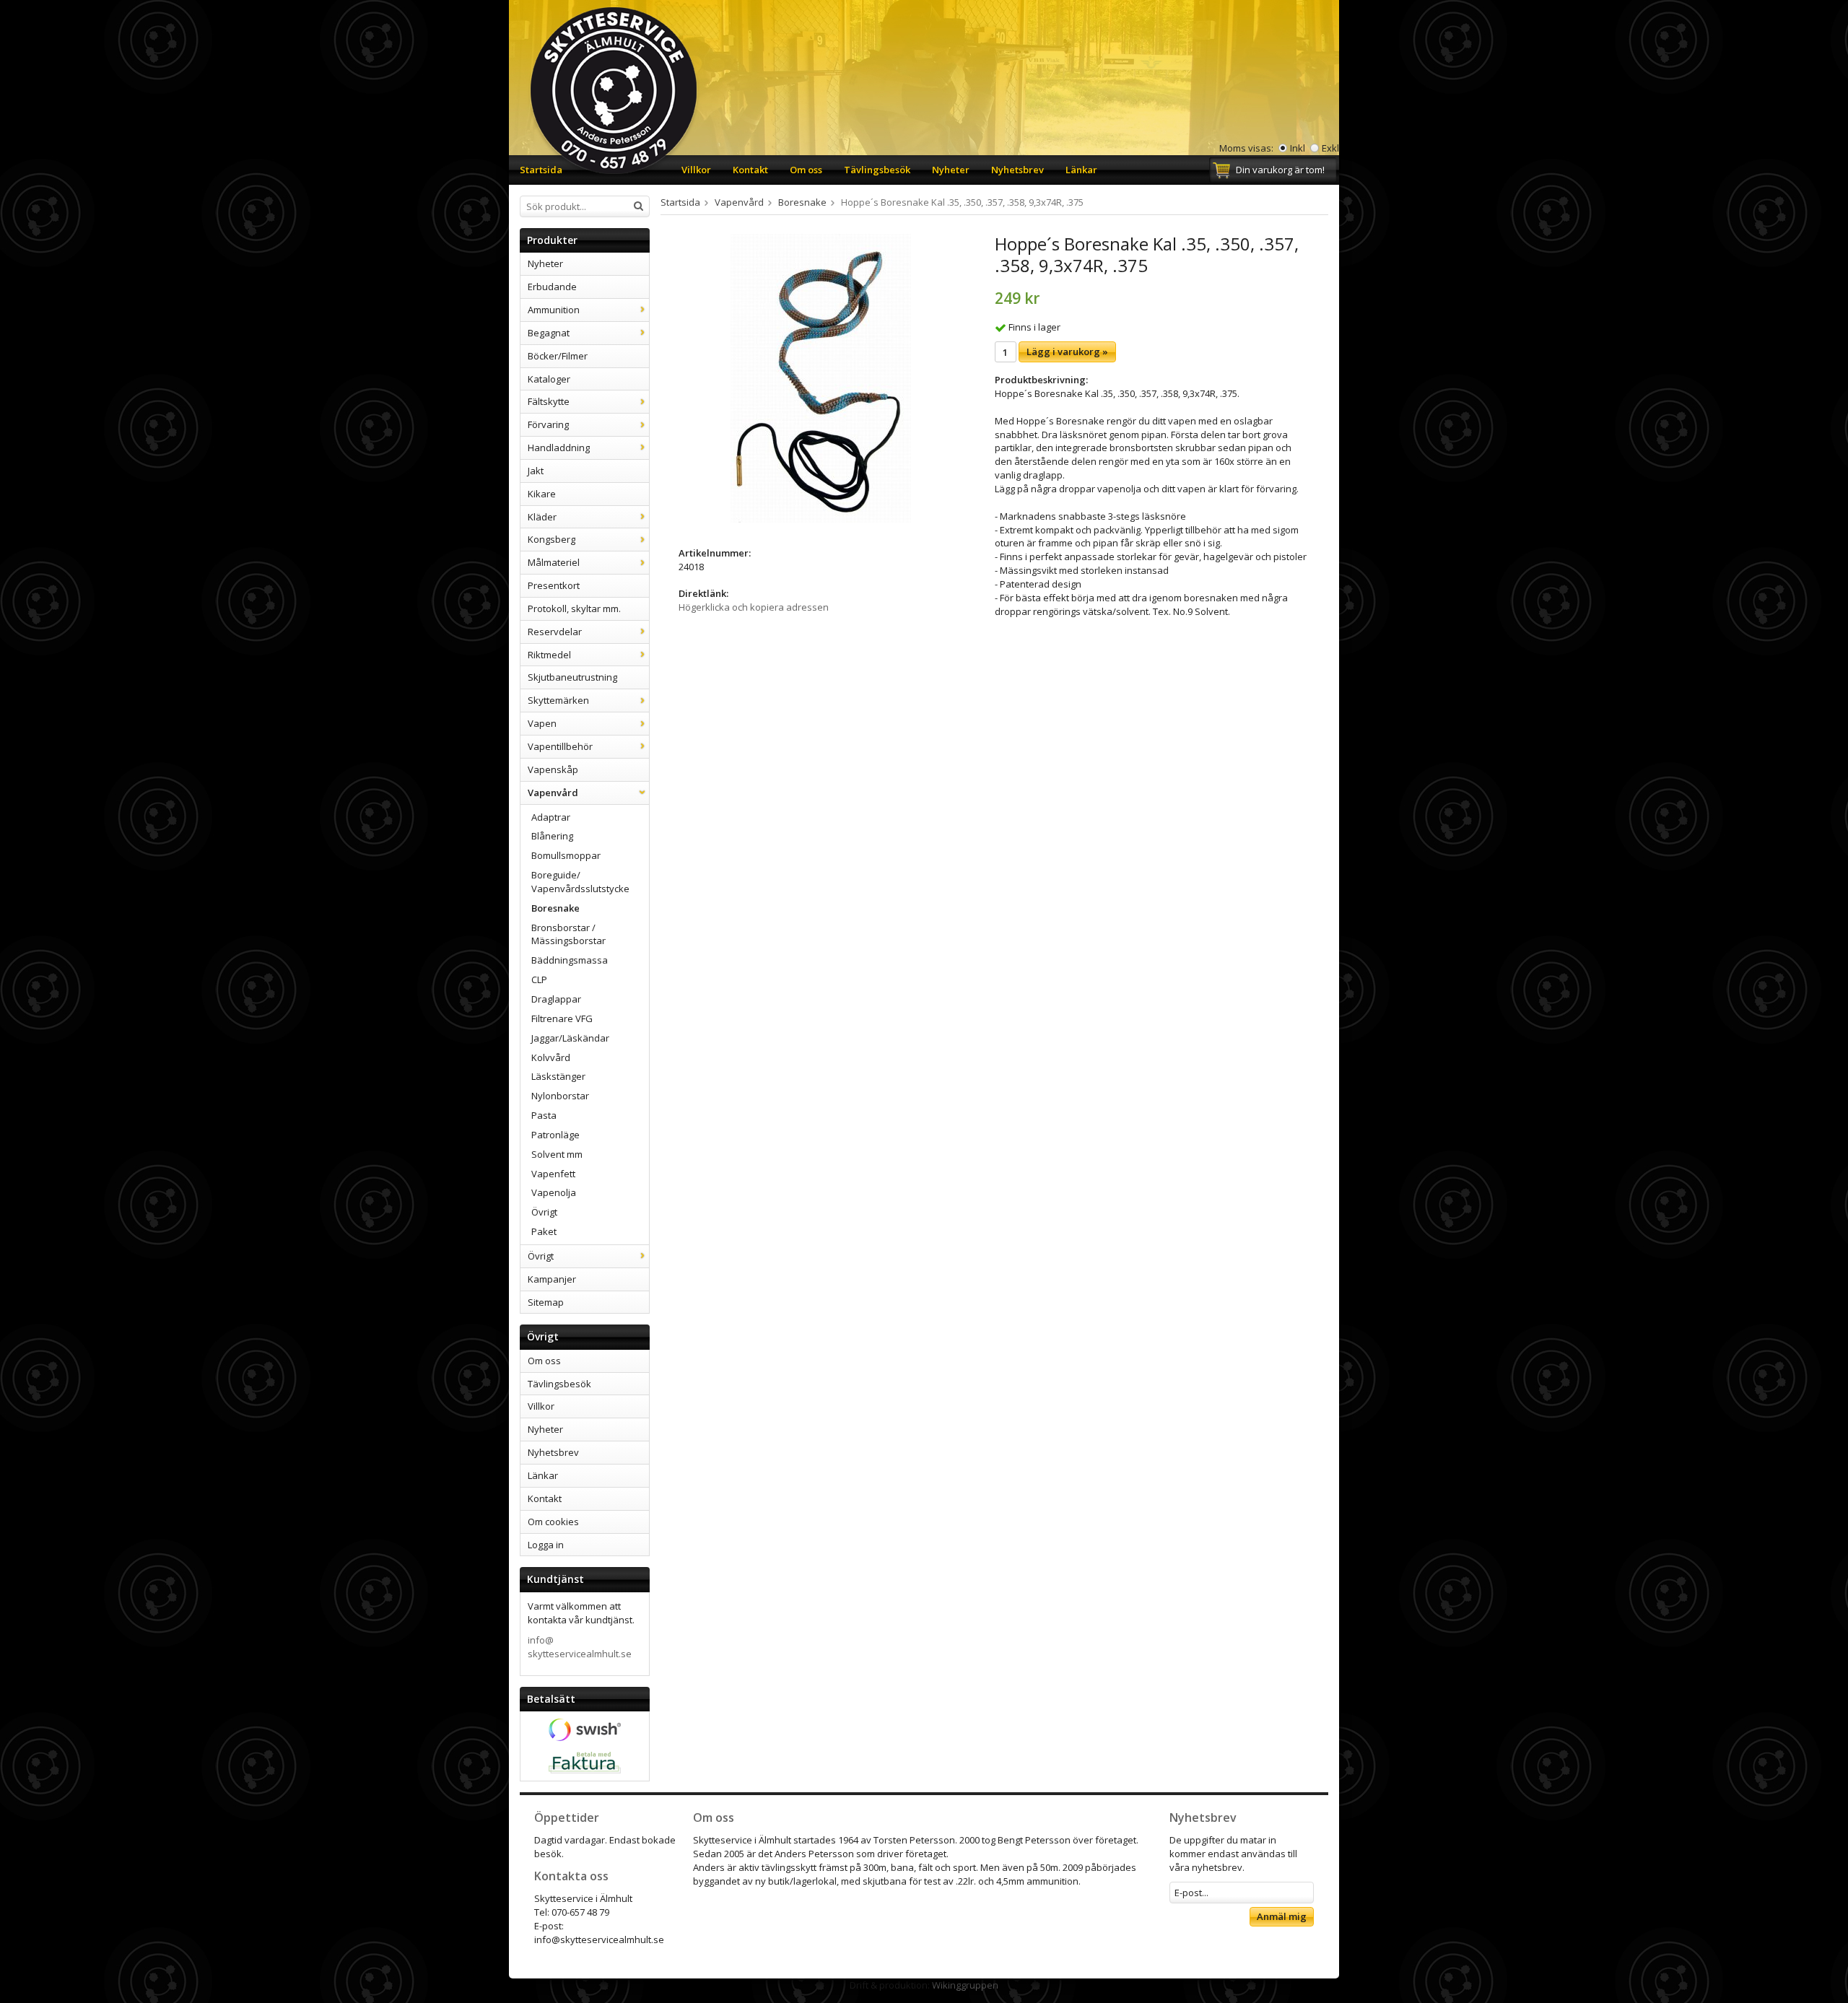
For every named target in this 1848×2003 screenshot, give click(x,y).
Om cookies (553, 1522)
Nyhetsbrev (1017, 170)
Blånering (552, 836)
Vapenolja (554, 1192)
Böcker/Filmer (558, 356)
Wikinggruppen (965, 1985)
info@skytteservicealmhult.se (580, 1647)
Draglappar (556, 999)
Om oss (806, 170)
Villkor (696, 170)
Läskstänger (558, 1076)
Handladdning (559, 448)
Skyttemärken (558, 700)
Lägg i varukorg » (1067, 352)
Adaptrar (551, 817)
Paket (544, 1231)
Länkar (1081, 170)
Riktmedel (549, 655)
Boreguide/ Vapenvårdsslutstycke (580, 882)
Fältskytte (549, 401)
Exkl (1330, 148)
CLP (539, 979)
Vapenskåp (553, 769)
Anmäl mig (1282, 1916)
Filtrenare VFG (562, 1018)
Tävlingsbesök (877, 170)
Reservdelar (555, 632)
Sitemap (546, 1302)
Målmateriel (554, 562)
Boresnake (555, 908)
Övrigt (544, 1212)
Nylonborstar (560, 1096)
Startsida (541, 170)
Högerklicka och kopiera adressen (754, 607)
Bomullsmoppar (566, 855)
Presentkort (554, 585)
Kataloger (549, 379)
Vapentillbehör (560, 746)
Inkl (1298, 148)
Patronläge (555, 1135)
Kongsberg (552, 539)
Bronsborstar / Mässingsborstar (568, 934)
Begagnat (549, 333)
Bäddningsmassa (570, 960)
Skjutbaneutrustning (572, 677)
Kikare (542, 494)
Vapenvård (553, 793)
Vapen (542, 723)
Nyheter (951, 170)
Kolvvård (551, 1057)
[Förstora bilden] (821, 378)
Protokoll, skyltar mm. (574, 608)
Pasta (544, 1115)
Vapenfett (553, 1174)
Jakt (536, 471)
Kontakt (750, 170)
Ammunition (554, 310)
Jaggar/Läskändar (570, 1038)
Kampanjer (552, 1279)
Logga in (546, 1545)
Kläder (542, 517)
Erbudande (552, 287)
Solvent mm (557, 1154)
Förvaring (548, 424)
